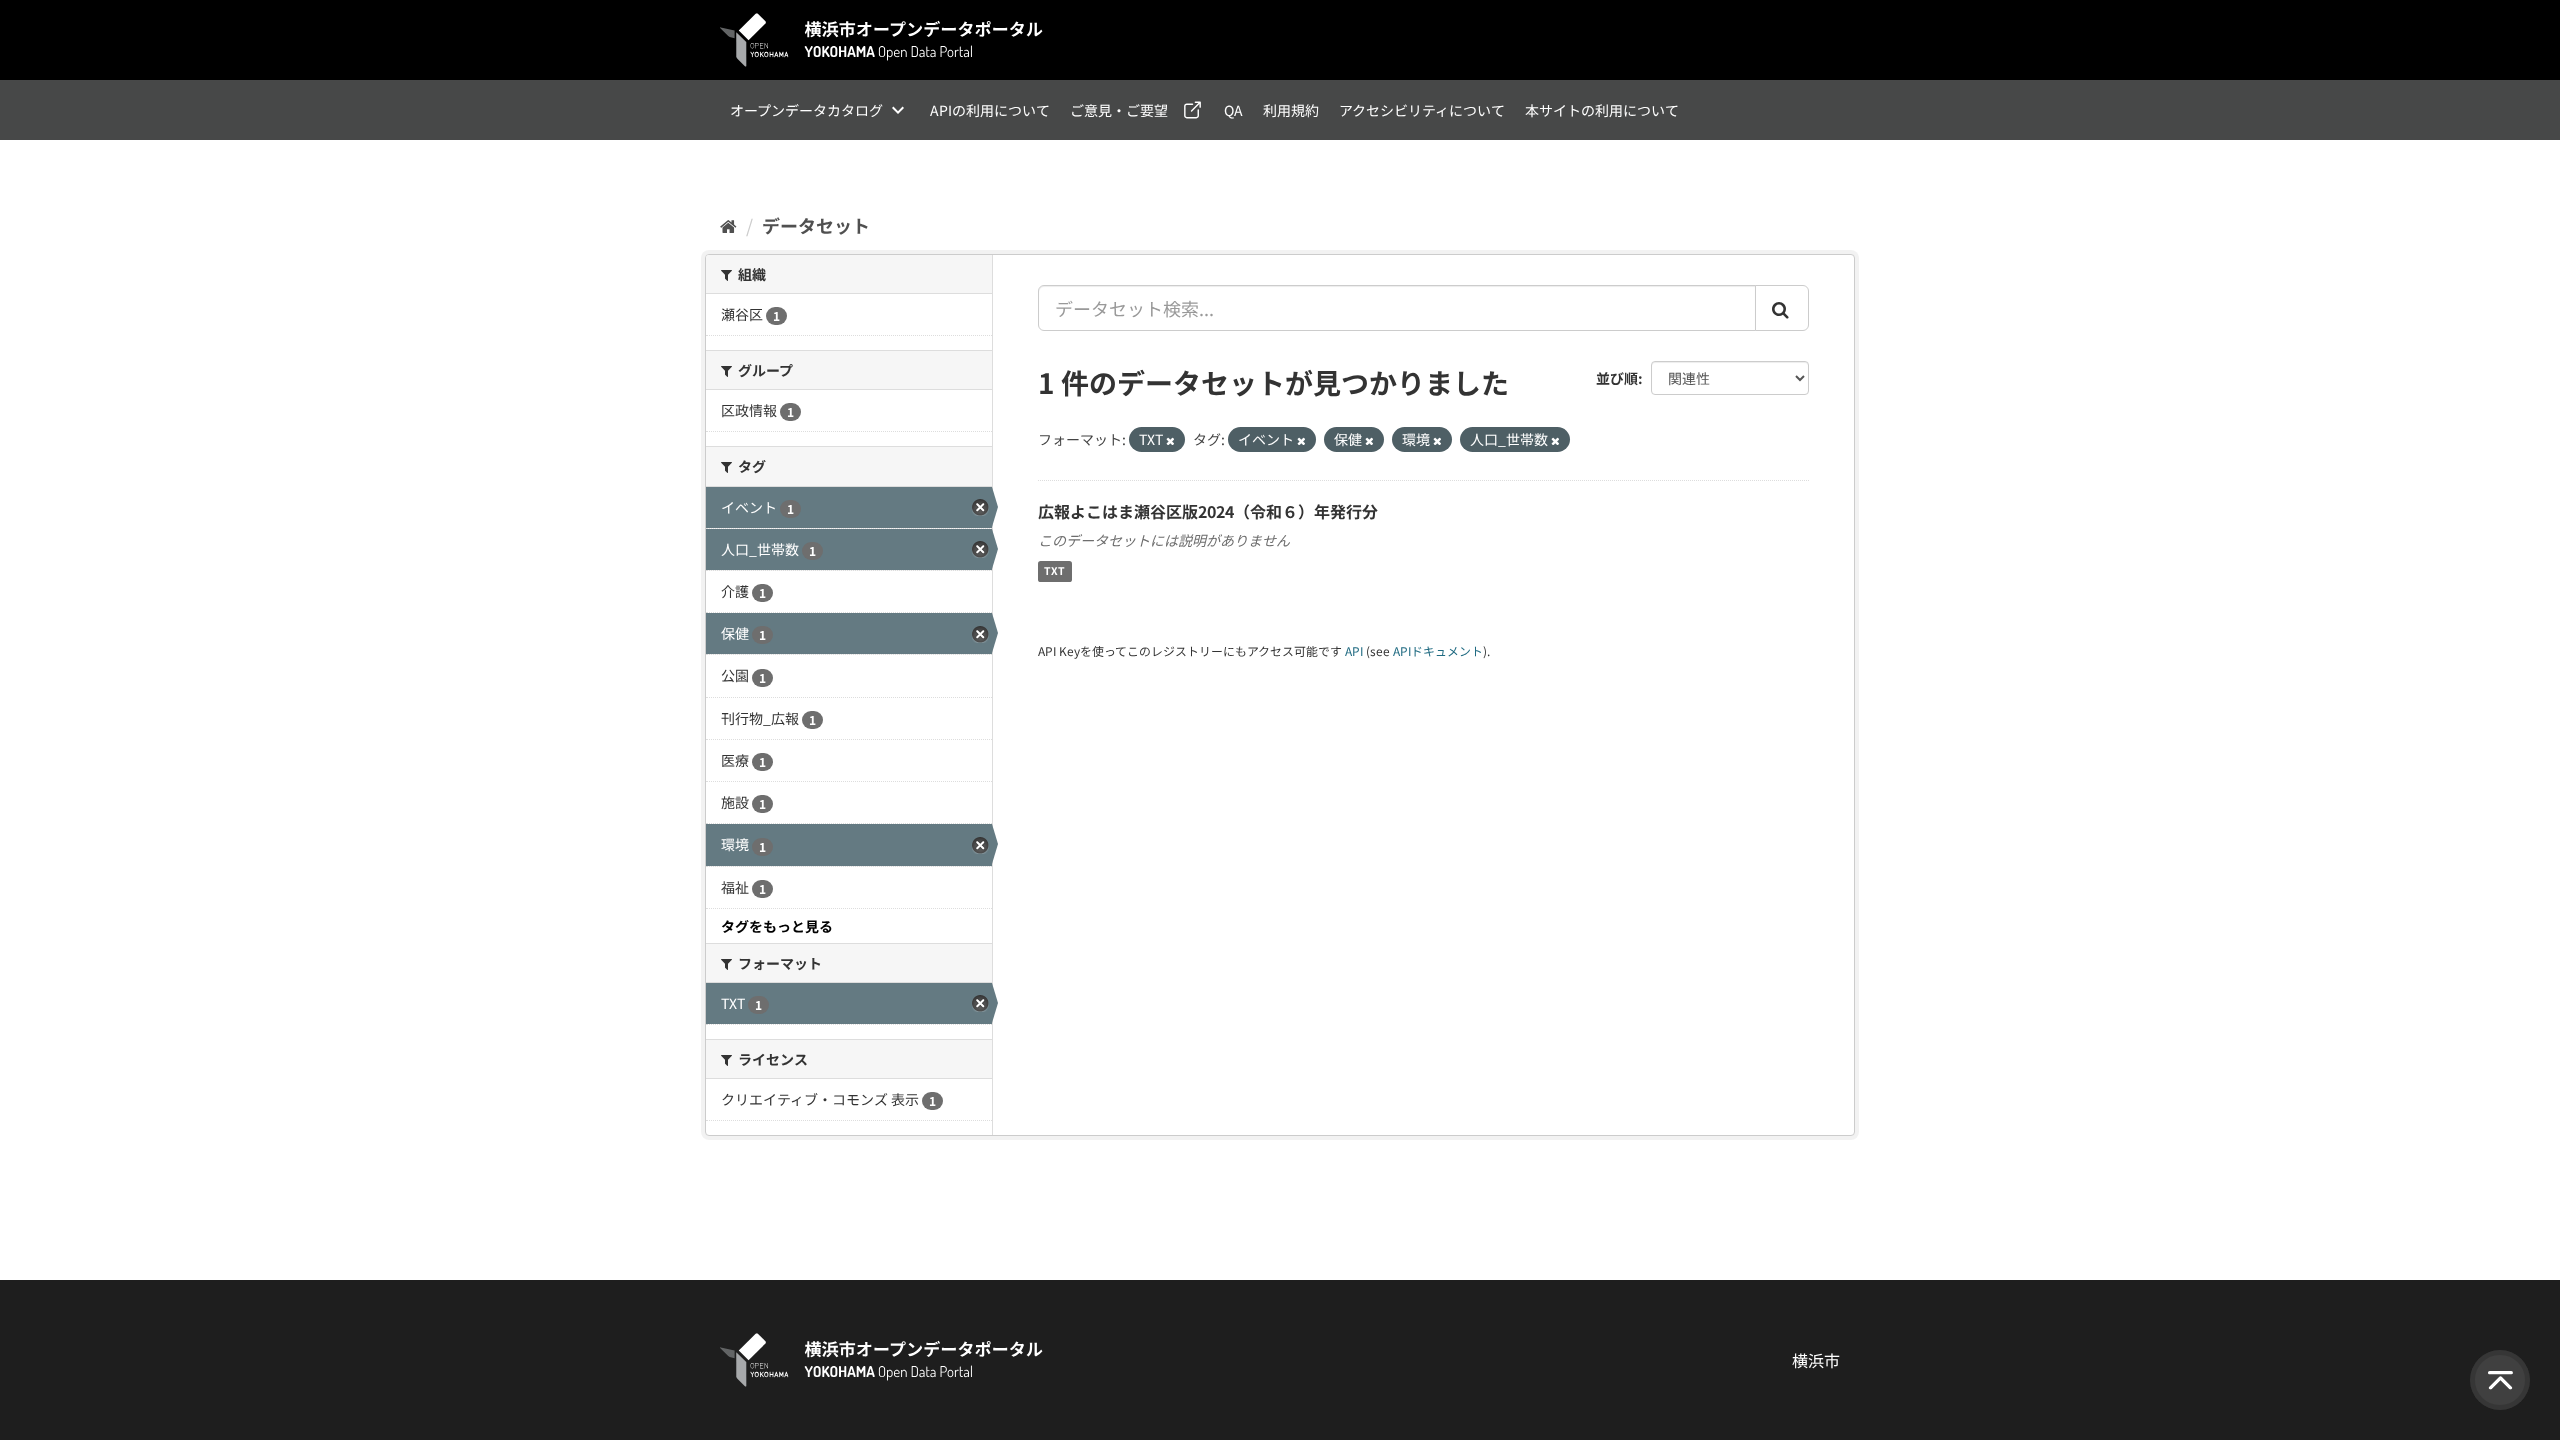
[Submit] (1782, 308)
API (1354, 650)
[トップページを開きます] (882, 40)
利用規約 (1291, 110)
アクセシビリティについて (1422, 110)
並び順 (1617, 378)
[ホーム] (728, 225)
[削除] (1170, 440)
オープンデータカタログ (806, 110)
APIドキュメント (1438, 650)
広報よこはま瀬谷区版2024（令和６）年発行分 (1208, 511)
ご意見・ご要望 (1119, 110)
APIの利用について (990, 110)
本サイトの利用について (1602, 110)
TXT (1054, 571)
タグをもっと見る (777, 926)
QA (1233, 110)
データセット (816, 225)
